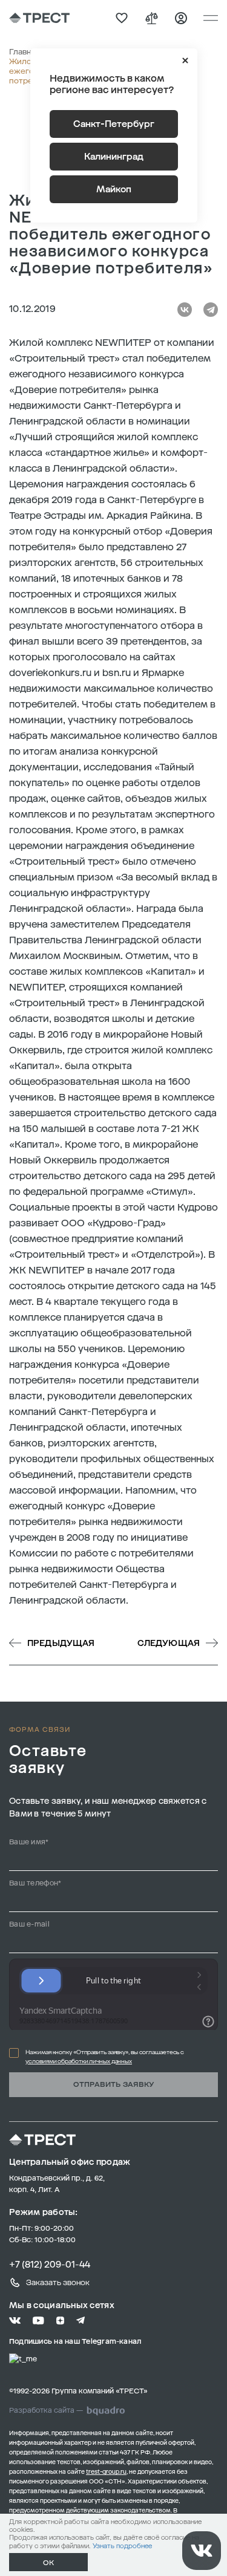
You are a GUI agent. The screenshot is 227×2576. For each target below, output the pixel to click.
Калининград (114, 157)
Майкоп (114, 189)
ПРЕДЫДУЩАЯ (61, 1643)
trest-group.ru (106, 2472)
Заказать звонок (58, 2282)
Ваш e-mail (29, 1924)
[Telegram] (211, 310)
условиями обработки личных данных (79, 2061)
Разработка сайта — (46, 2410)
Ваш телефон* (35, 1883)
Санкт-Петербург (114, 124)
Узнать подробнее (122, 2546)
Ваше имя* (29, 1842)
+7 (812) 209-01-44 (50, 2265)
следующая (169, 1643)
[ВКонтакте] (185, 310)
